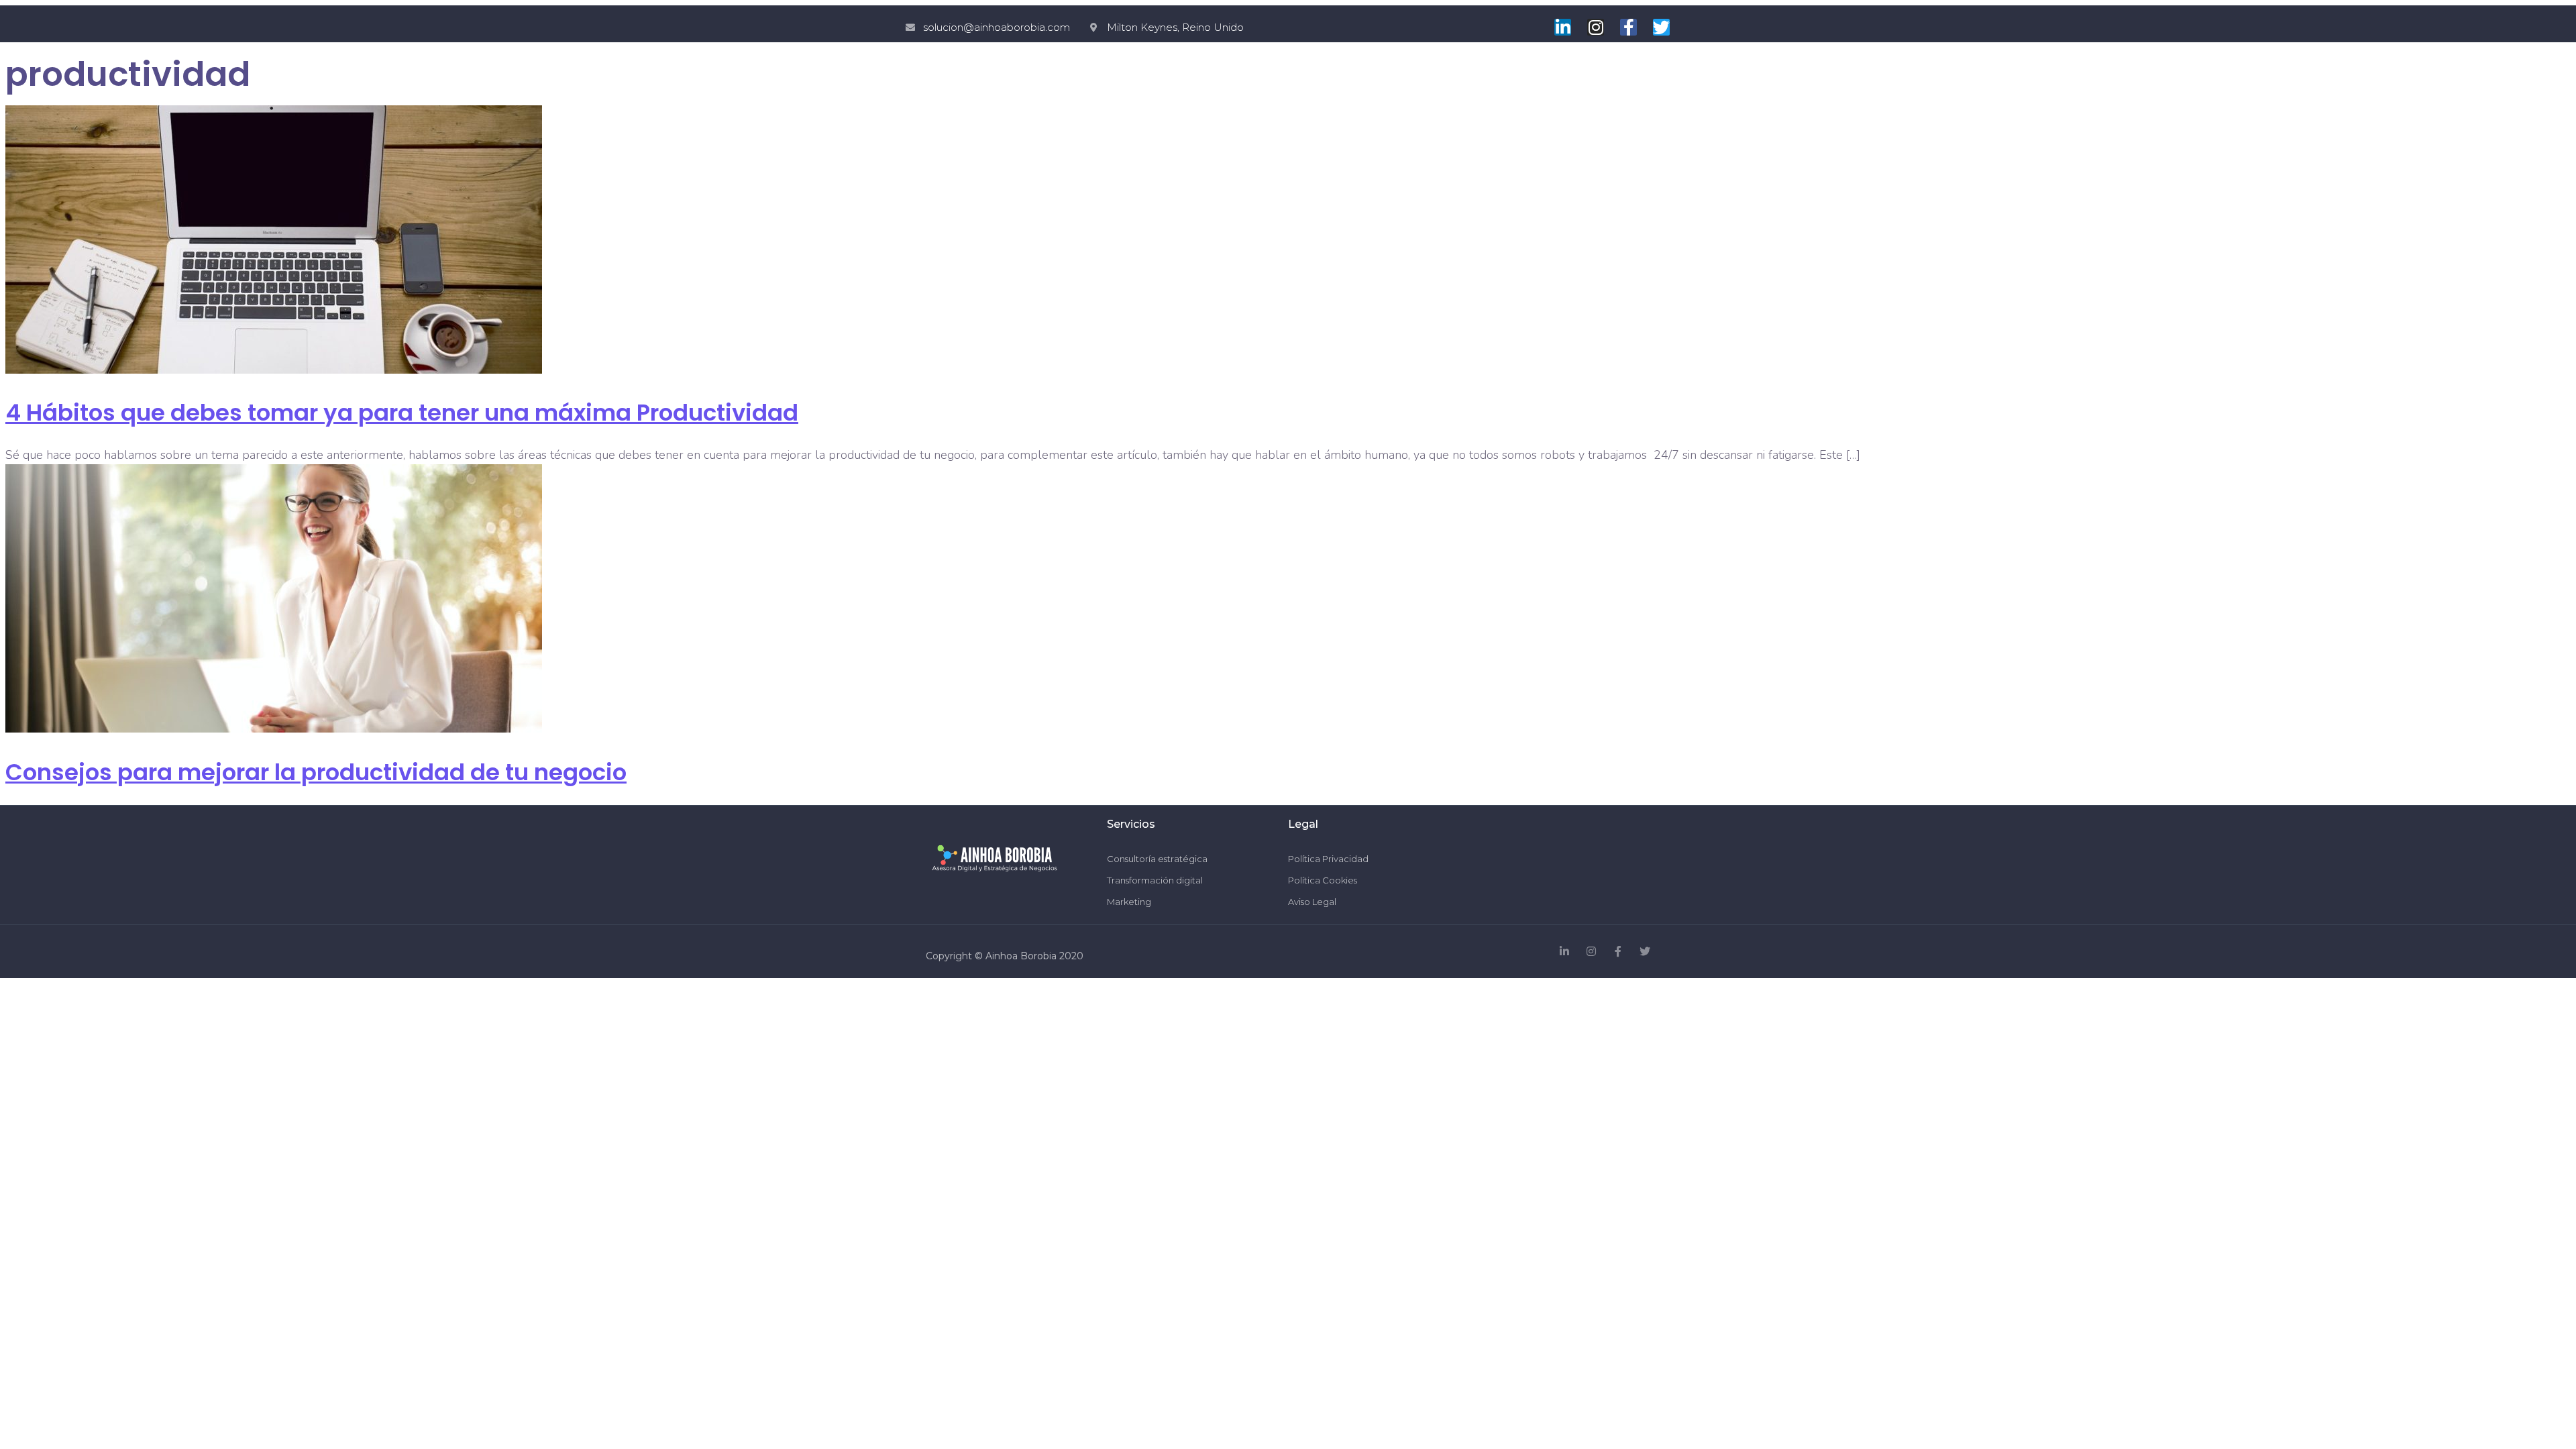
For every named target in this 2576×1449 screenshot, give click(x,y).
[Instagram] (1596, 27)
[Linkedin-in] (1563, 27)
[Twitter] (1661, 27)
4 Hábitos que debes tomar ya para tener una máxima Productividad (402, 413)
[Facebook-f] (1628, 27)
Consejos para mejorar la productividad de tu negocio (316, 772)
